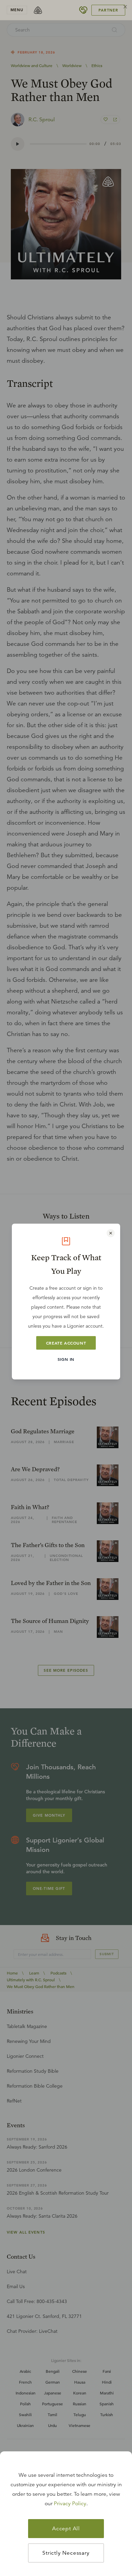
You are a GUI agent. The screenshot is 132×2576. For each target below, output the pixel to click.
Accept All (66, 2529)
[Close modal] (111, 1233)
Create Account (66, 1343)
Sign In (66, 1359)
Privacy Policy (70, 2504)
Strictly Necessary (66, 2553)
